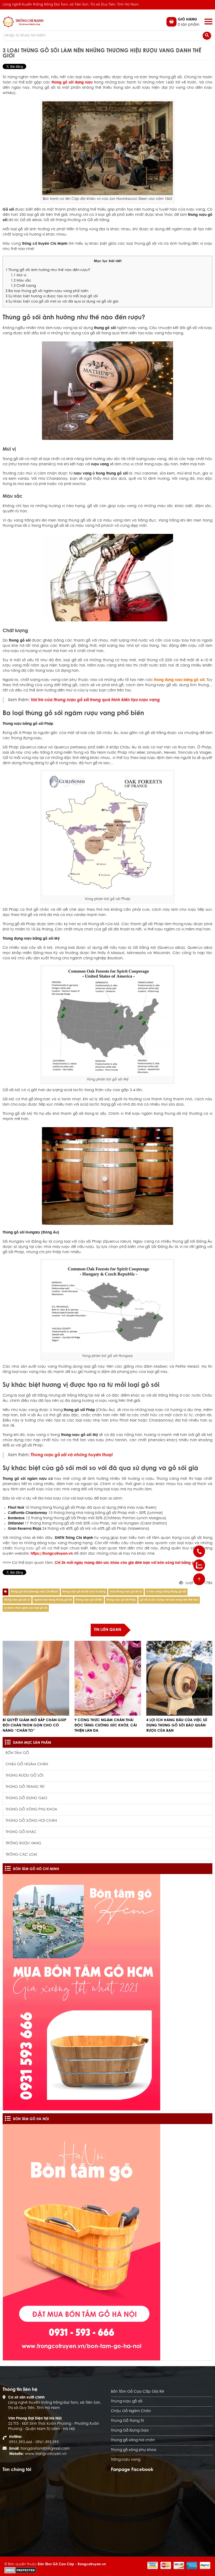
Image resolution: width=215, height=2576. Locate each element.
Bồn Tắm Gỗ (17, 1753)
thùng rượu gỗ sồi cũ (17, 1600)
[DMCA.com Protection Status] (20, 2570)
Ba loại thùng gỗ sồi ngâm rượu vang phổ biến (47, 291)
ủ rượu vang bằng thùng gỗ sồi (166, 1592)
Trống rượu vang (23, 1844)
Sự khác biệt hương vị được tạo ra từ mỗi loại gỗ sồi (52, 296)
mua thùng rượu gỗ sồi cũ (126, 1592)
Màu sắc (21, 281)
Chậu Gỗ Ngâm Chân (27, 1765)
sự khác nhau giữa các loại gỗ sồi (26, 1608)
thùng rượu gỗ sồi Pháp (121, 1600)
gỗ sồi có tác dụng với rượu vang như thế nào (169, 1600)
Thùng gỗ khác (21, 1832)
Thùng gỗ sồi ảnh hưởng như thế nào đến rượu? (48, 270)
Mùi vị (18, 275)
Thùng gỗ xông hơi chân (31, 1821)
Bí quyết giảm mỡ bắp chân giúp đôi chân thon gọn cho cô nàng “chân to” (34, 1726)
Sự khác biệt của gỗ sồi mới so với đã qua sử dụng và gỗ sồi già (62, 302)
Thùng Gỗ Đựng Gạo (26, 1798)
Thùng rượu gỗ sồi (24, 1776)
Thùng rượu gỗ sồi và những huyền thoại (72, 1455)
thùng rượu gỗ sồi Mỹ (89, 1600)
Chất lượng (23, 286)
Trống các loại (21, 1855)
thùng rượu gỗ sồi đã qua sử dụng (84, 1592)
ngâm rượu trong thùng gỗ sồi (53, 1600)
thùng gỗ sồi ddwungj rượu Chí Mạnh (35, 1592)
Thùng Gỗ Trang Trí (25, 1787)
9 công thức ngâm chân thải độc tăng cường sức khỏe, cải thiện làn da (106, 1726)
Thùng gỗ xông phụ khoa (31, 1810)
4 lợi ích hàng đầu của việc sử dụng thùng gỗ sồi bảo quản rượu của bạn (177, 1726)
